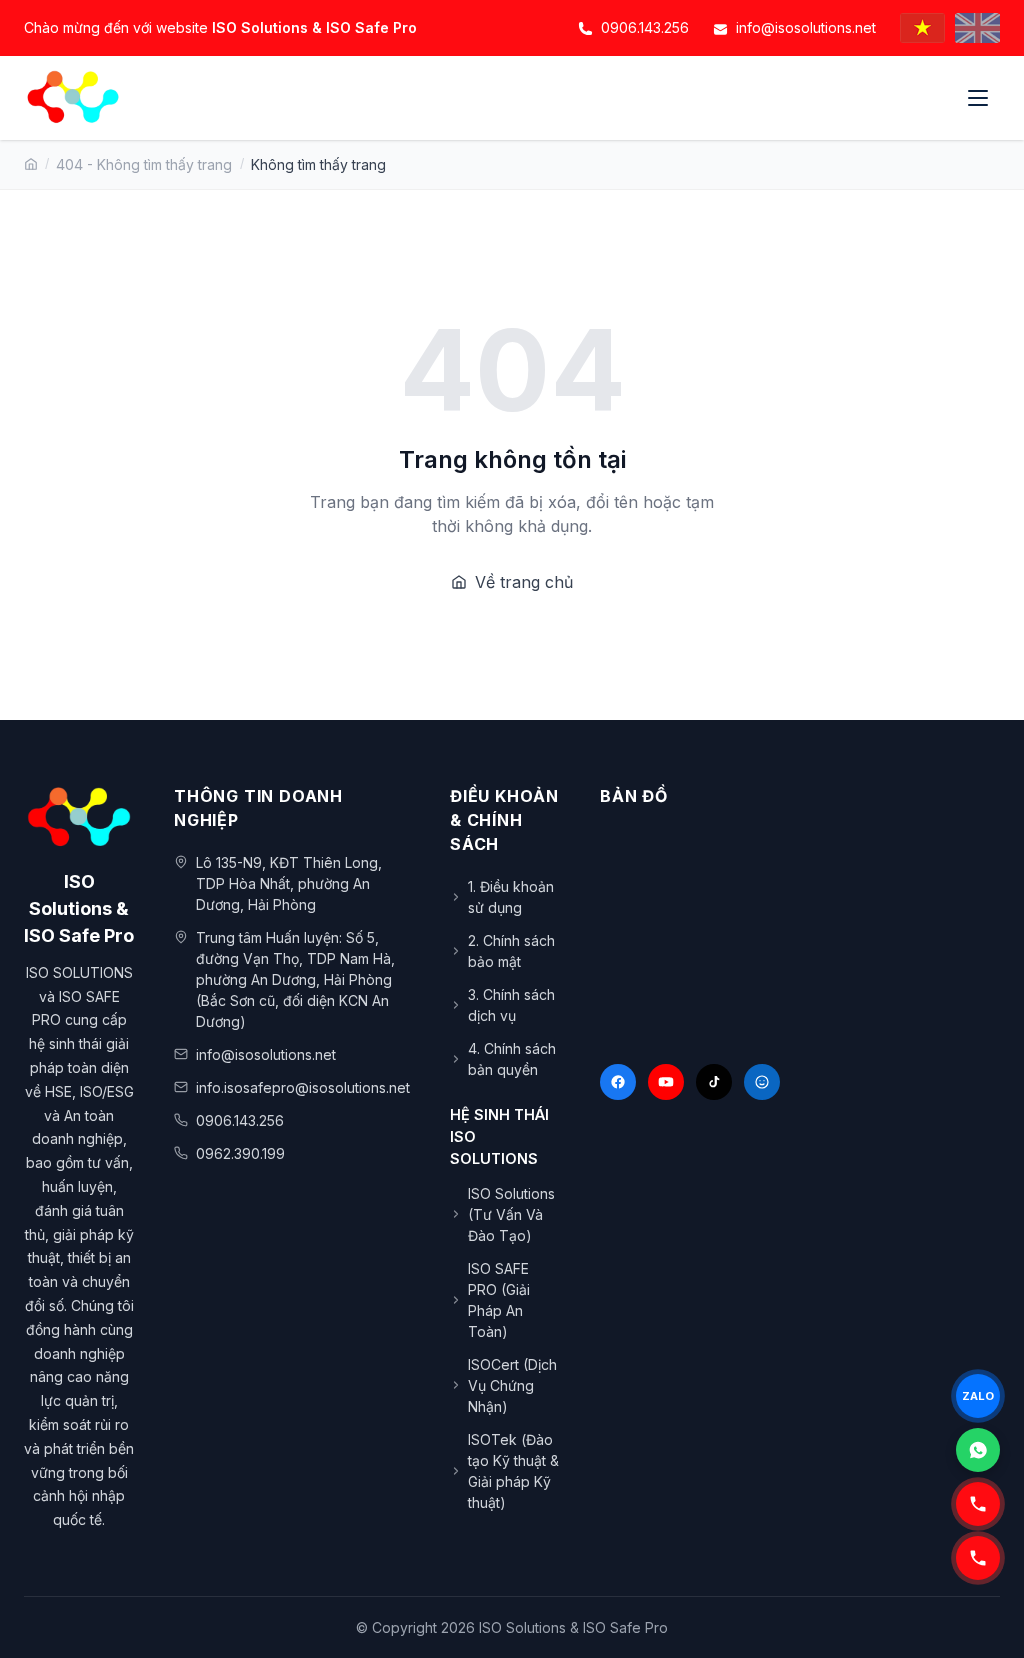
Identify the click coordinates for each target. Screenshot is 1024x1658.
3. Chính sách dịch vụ (511, 1005)
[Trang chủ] (31, 164)
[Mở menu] (980, 98)
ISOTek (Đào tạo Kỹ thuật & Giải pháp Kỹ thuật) (513, 1471)
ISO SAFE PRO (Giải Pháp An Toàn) (499, 1300)
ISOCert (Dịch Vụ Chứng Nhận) (512, 1385)
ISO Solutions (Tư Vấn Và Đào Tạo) (511, 1214)
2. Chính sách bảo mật (511, 951)
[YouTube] (666, 1082)
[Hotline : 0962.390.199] (978, 1504)
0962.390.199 (240, 1153)
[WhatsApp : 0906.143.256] (978, 1450)
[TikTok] (714, 1082)
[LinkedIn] (762, 1082)
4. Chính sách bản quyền (512, 1059)
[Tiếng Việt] (922, 28)
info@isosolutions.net (806, 27)
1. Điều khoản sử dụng (511, 897)
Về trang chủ (524, 582)
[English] (977, 28)
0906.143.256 (645, 27)
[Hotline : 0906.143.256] (978, 1558)
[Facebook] (618, 1082)
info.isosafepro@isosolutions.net (303, 1087)
